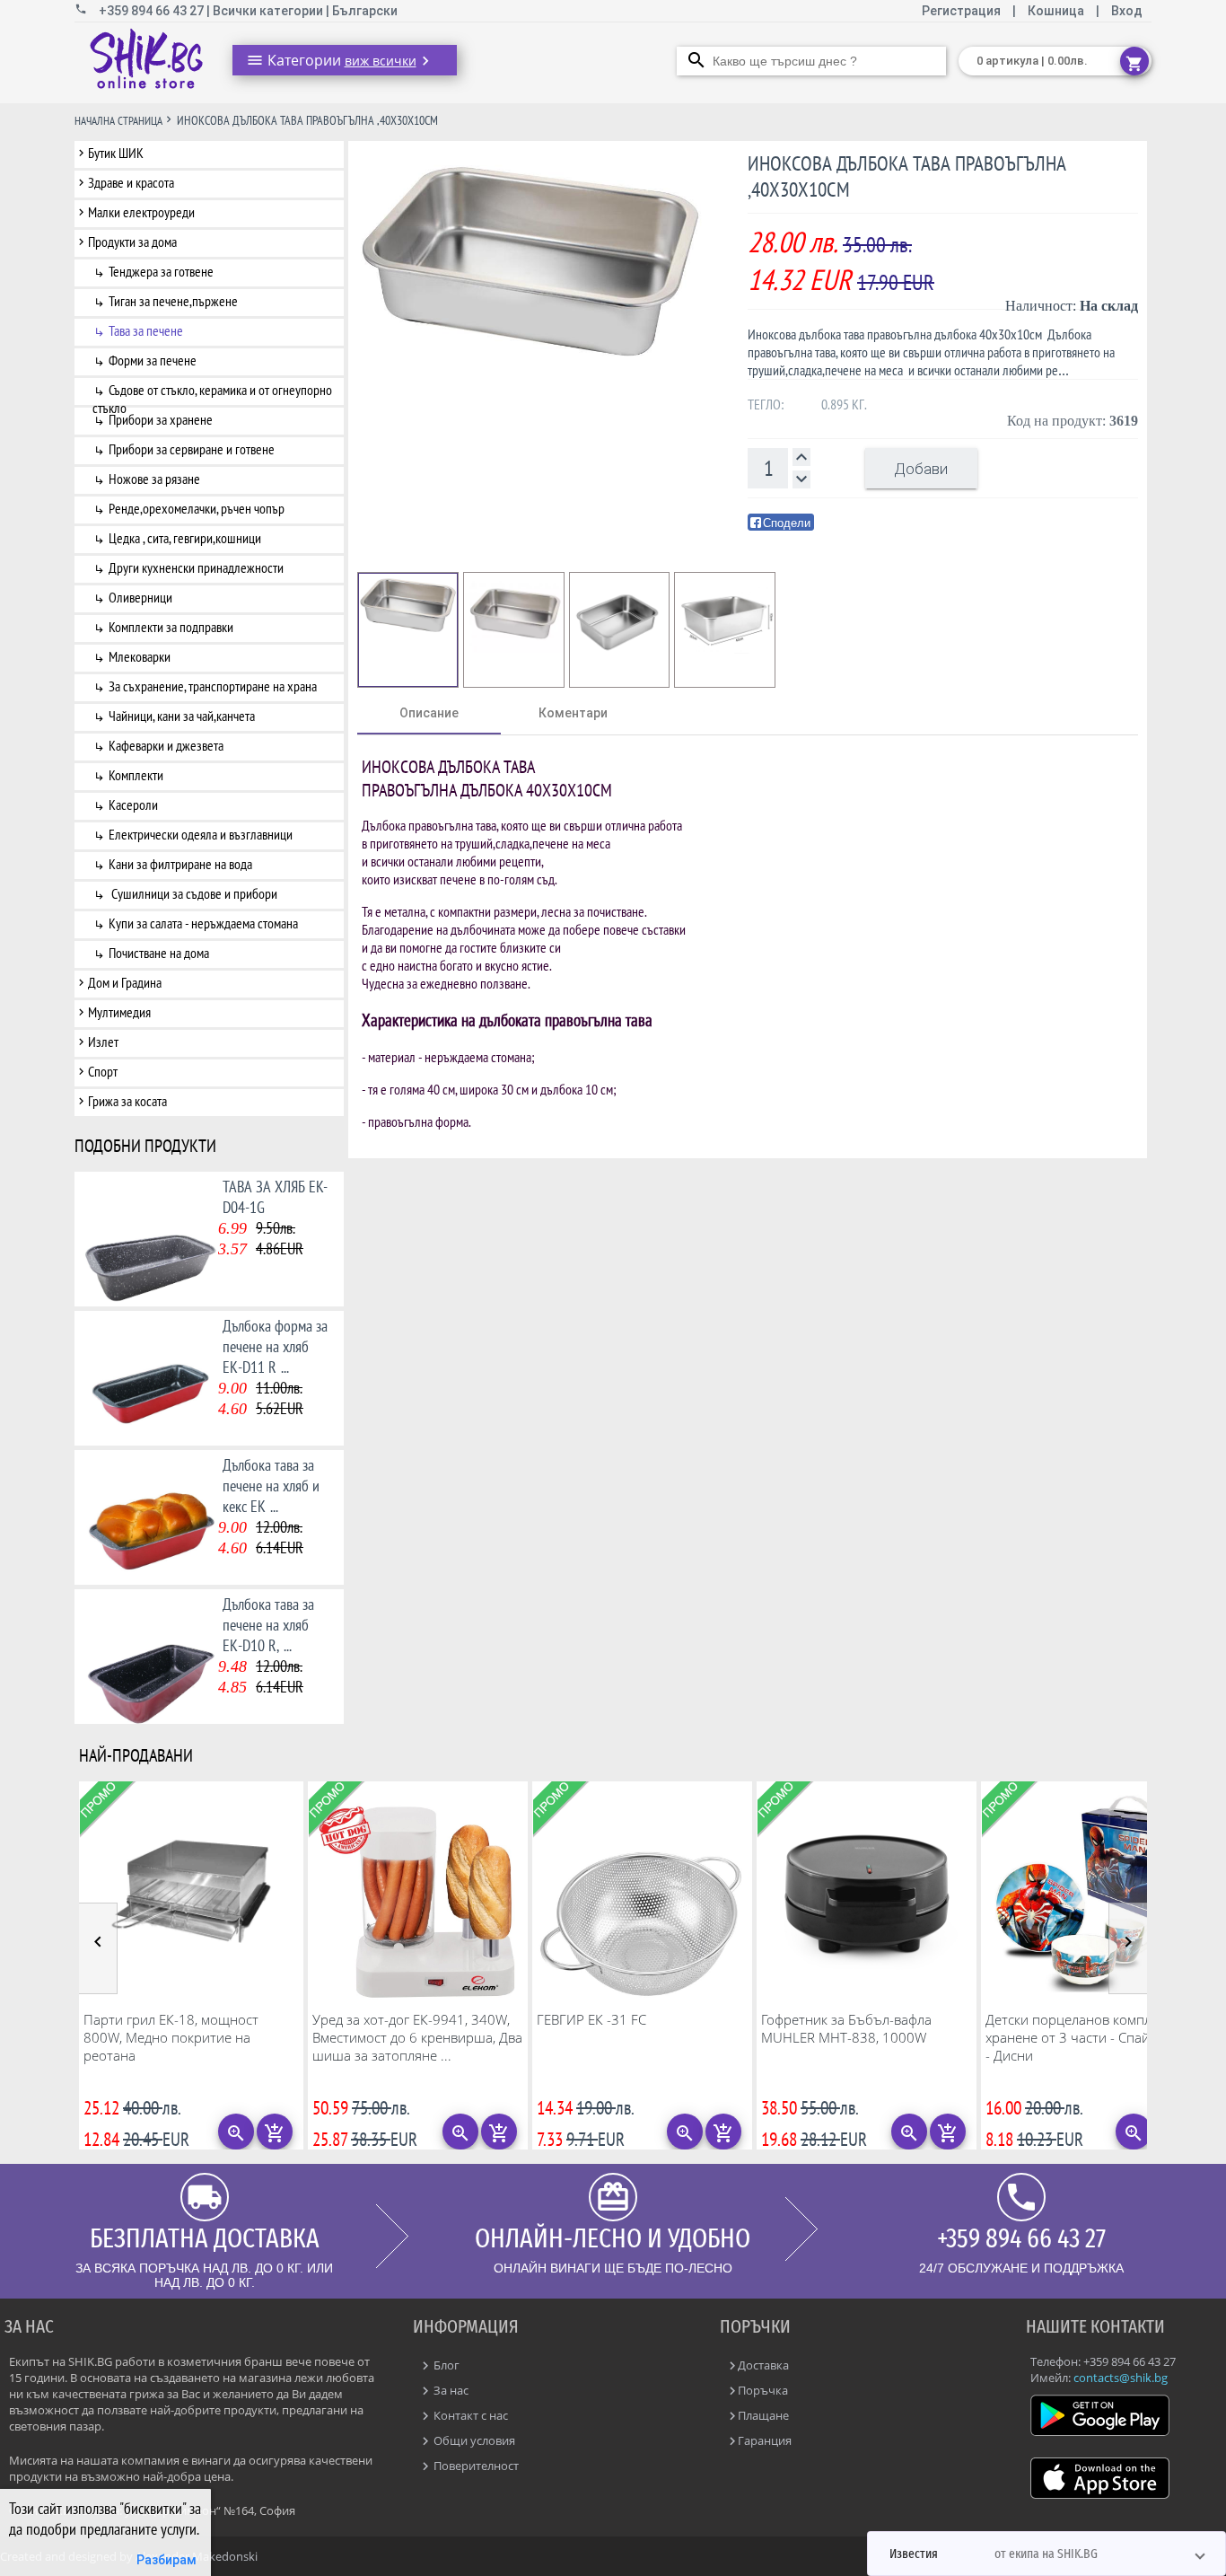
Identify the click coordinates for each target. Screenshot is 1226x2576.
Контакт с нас (469, 2415)
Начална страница (118, 121)
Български (365, 11)
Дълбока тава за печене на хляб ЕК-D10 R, (268, 1625)
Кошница (1056, 11)
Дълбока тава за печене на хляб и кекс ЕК (271, 1486)
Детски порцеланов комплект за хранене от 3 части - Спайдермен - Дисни (1091, 2037)
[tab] (429, 713)
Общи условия (473, 2440)
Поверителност (475, 2466)
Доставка (763, 2365)
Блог (445, 2365)
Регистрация (963, 11)
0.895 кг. (844, 404)
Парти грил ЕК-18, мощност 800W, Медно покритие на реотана (171, 2037)
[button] (1046, 2554)
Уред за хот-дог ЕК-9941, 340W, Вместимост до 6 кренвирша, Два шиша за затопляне (417, 2037)
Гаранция (765, 2440)
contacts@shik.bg (1121, 2378)
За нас (450, 2390)
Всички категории (269, 11)
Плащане (763, 2415)
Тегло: (766, 404)
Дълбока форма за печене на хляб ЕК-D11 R (275, 1346)
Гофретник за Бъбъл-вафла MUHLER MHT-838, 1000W (846, 2028)
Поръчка (763, 2390)
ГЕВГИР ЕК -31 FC (591, 2019)
